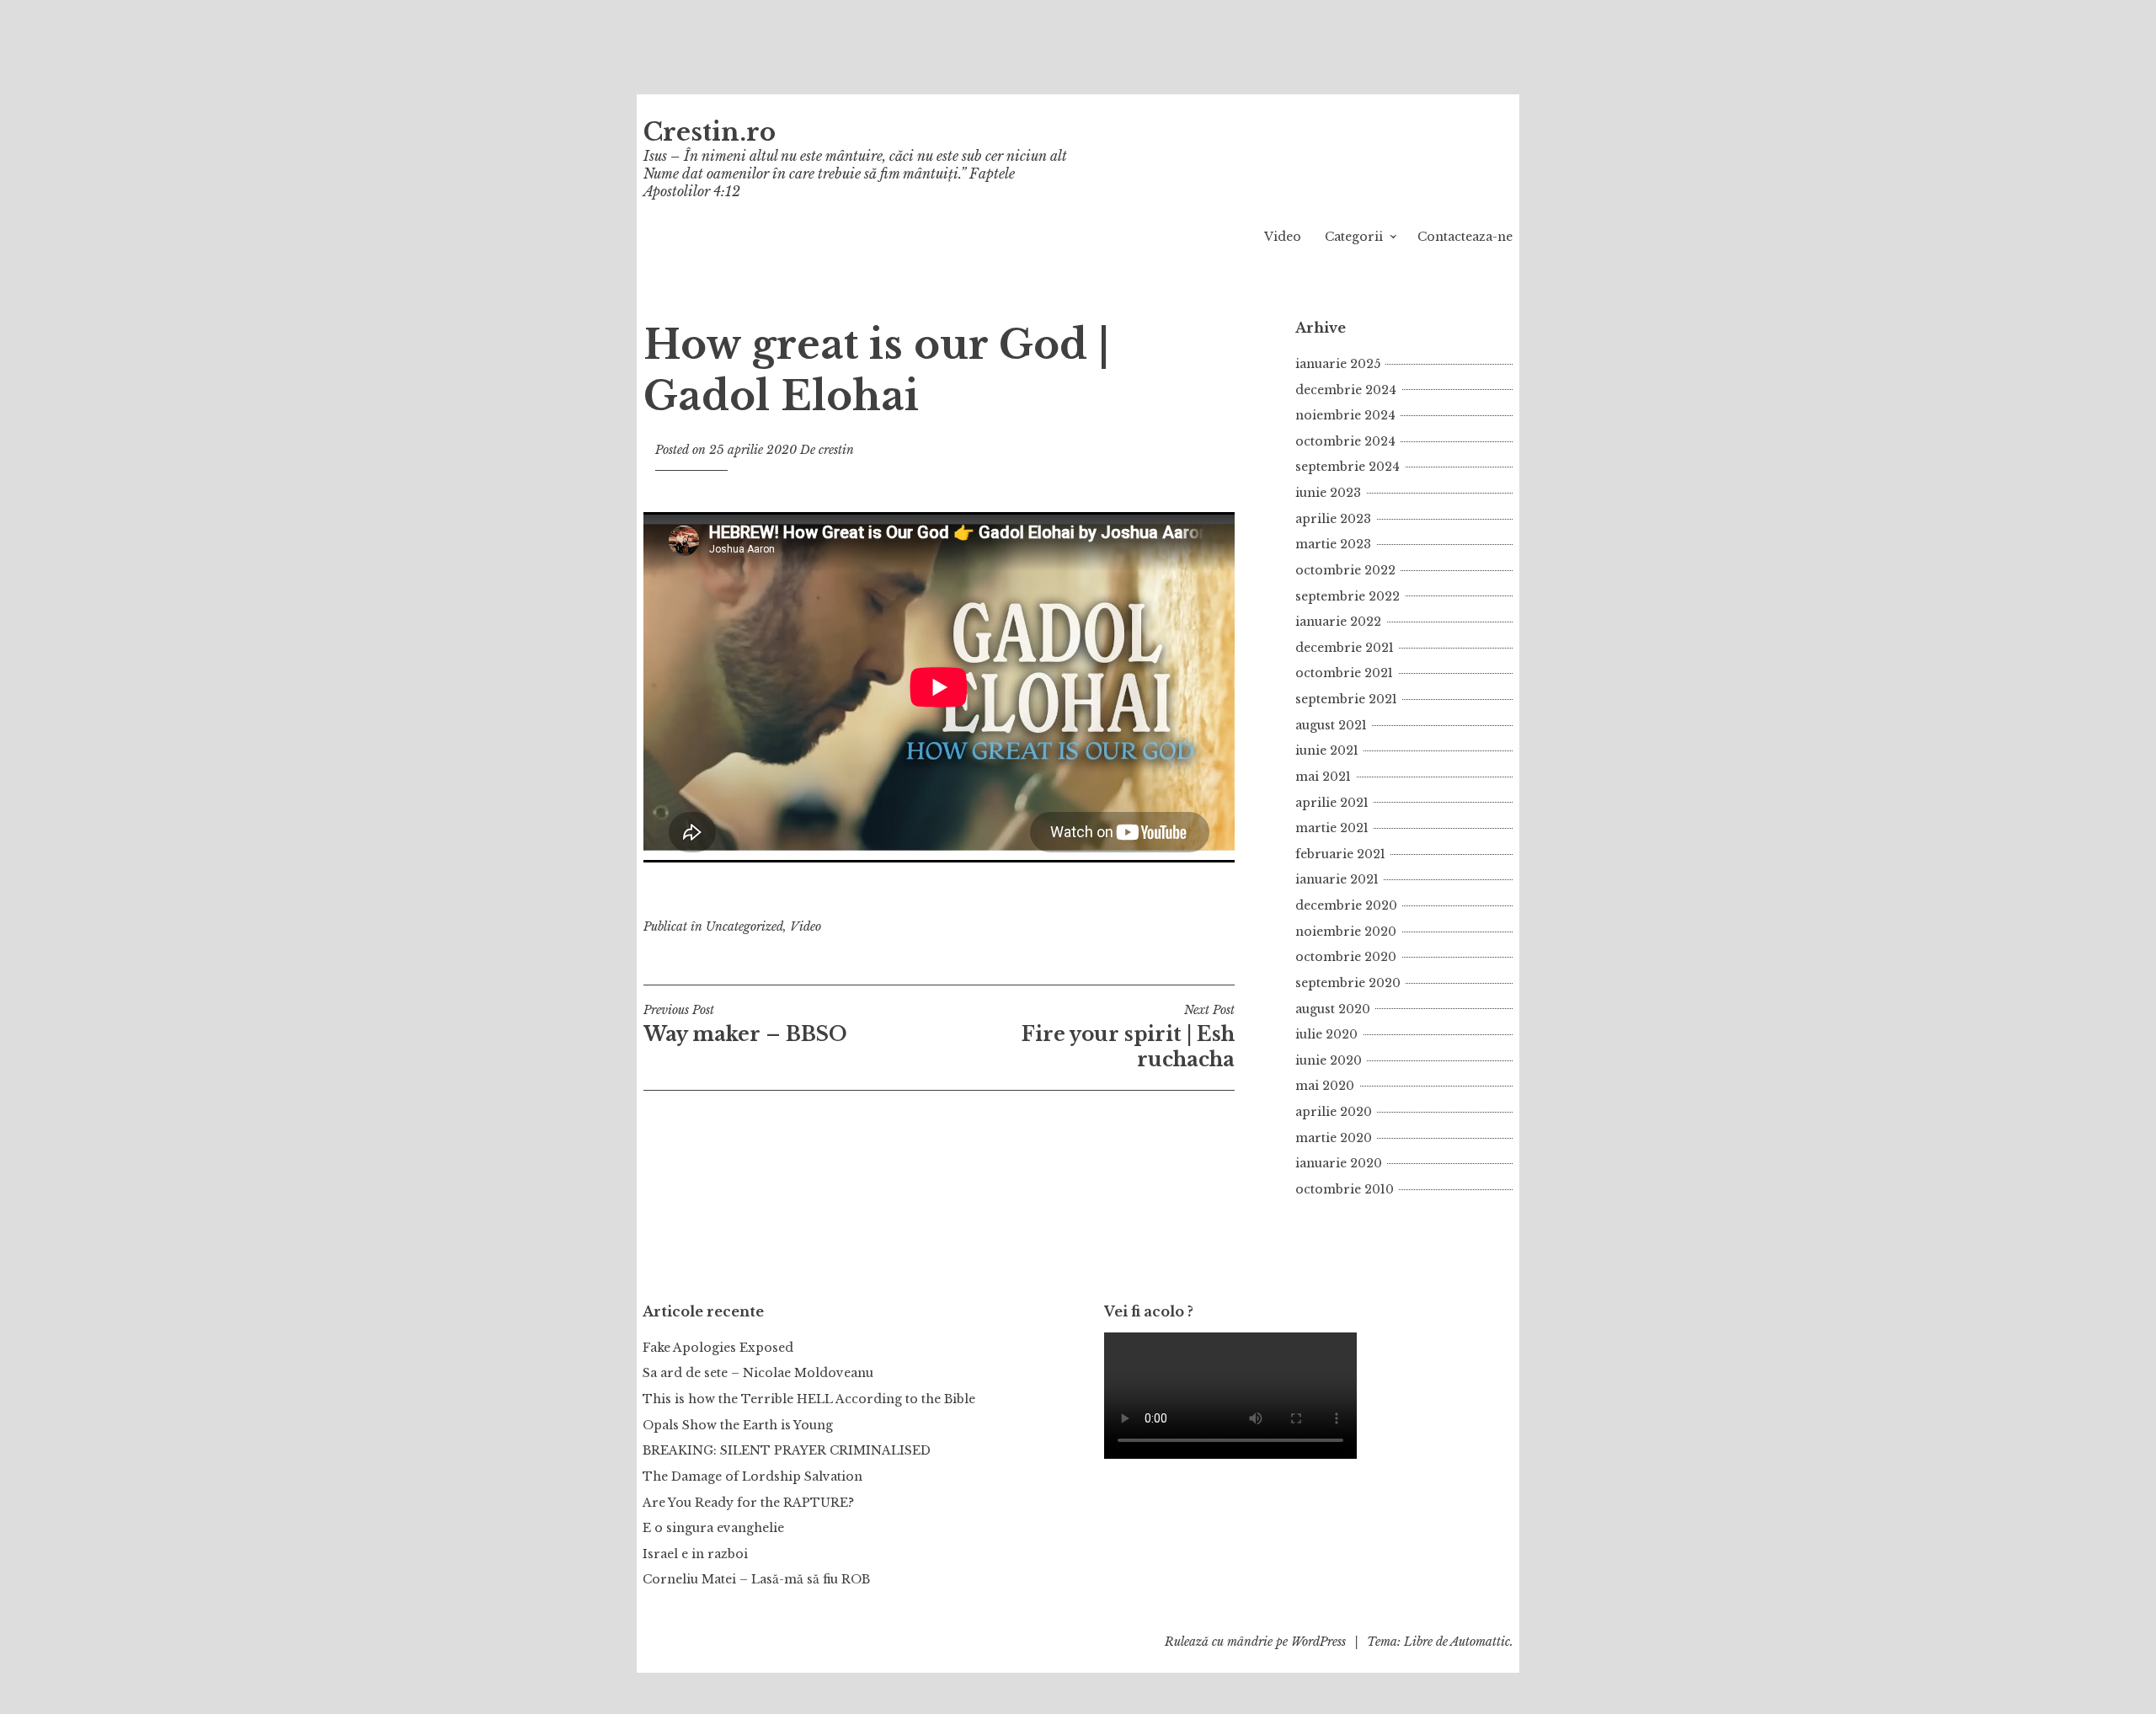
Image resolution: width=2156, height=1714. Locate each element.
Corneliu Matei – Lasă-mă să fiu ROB (756, 1579)
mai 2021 (1323, 777)
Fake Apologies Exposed (718, 1348)
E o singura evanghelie (713, 1528)
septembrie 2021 (1346, 699)
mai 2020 (1325, 1086)
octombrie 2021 (1344, 673)
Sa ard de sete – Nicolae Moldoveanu (758, 1373)
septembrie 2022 (1347, 596)
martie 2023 (1333, 544)
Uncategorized (744, 926)
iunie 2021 (1327, 750)
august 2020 (1333, 1009)
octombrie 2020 (1346, 957)
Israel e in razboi (695, 1554)
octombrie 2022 (1345, 570)
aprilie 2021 (1332, 803)
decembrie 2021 (1345, 648)
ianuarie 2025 (1338, 364)
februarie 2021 (1340, 854)
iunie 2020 (1329, 1060)
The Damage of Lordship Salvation (752, 1476)
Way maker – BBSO (745, 1024)
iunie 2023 (1328, 493)
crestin (836, 450)
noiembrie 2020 (1346, 932)
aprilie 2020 (1334, 1112)
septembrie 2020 (1348, 983)
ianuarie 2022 (1338, 622)
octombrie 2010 (1345, 1189)
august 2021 (1331, 725)
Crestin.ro (710, 132)
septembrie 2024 (1347, 467)
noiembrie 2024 (1345, 415)
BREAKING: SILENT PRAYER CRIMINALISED (787, 1450)
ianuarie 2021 (1337, 879)
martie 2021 (1332, 828)
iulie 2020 (1326, 1034)
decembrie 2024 (1346, 390)
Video (1283, 237)
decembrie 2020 (1346, 905)
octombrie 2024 (1345, 441)
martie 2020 (1334, 1138)
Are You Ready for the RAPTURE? (748, 1503)
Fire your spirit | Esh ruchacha (1128, 1037)
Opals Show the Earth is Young (738, 1425)
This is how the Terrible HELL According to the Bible (809, 1399)
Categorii (1354, 237)
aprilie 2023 (1333, 519)
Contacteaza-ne (1465, 237)
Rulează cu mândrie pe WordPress (1255, 1642)
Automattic (1480, 1642)
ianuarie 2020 (1339, 1163)
